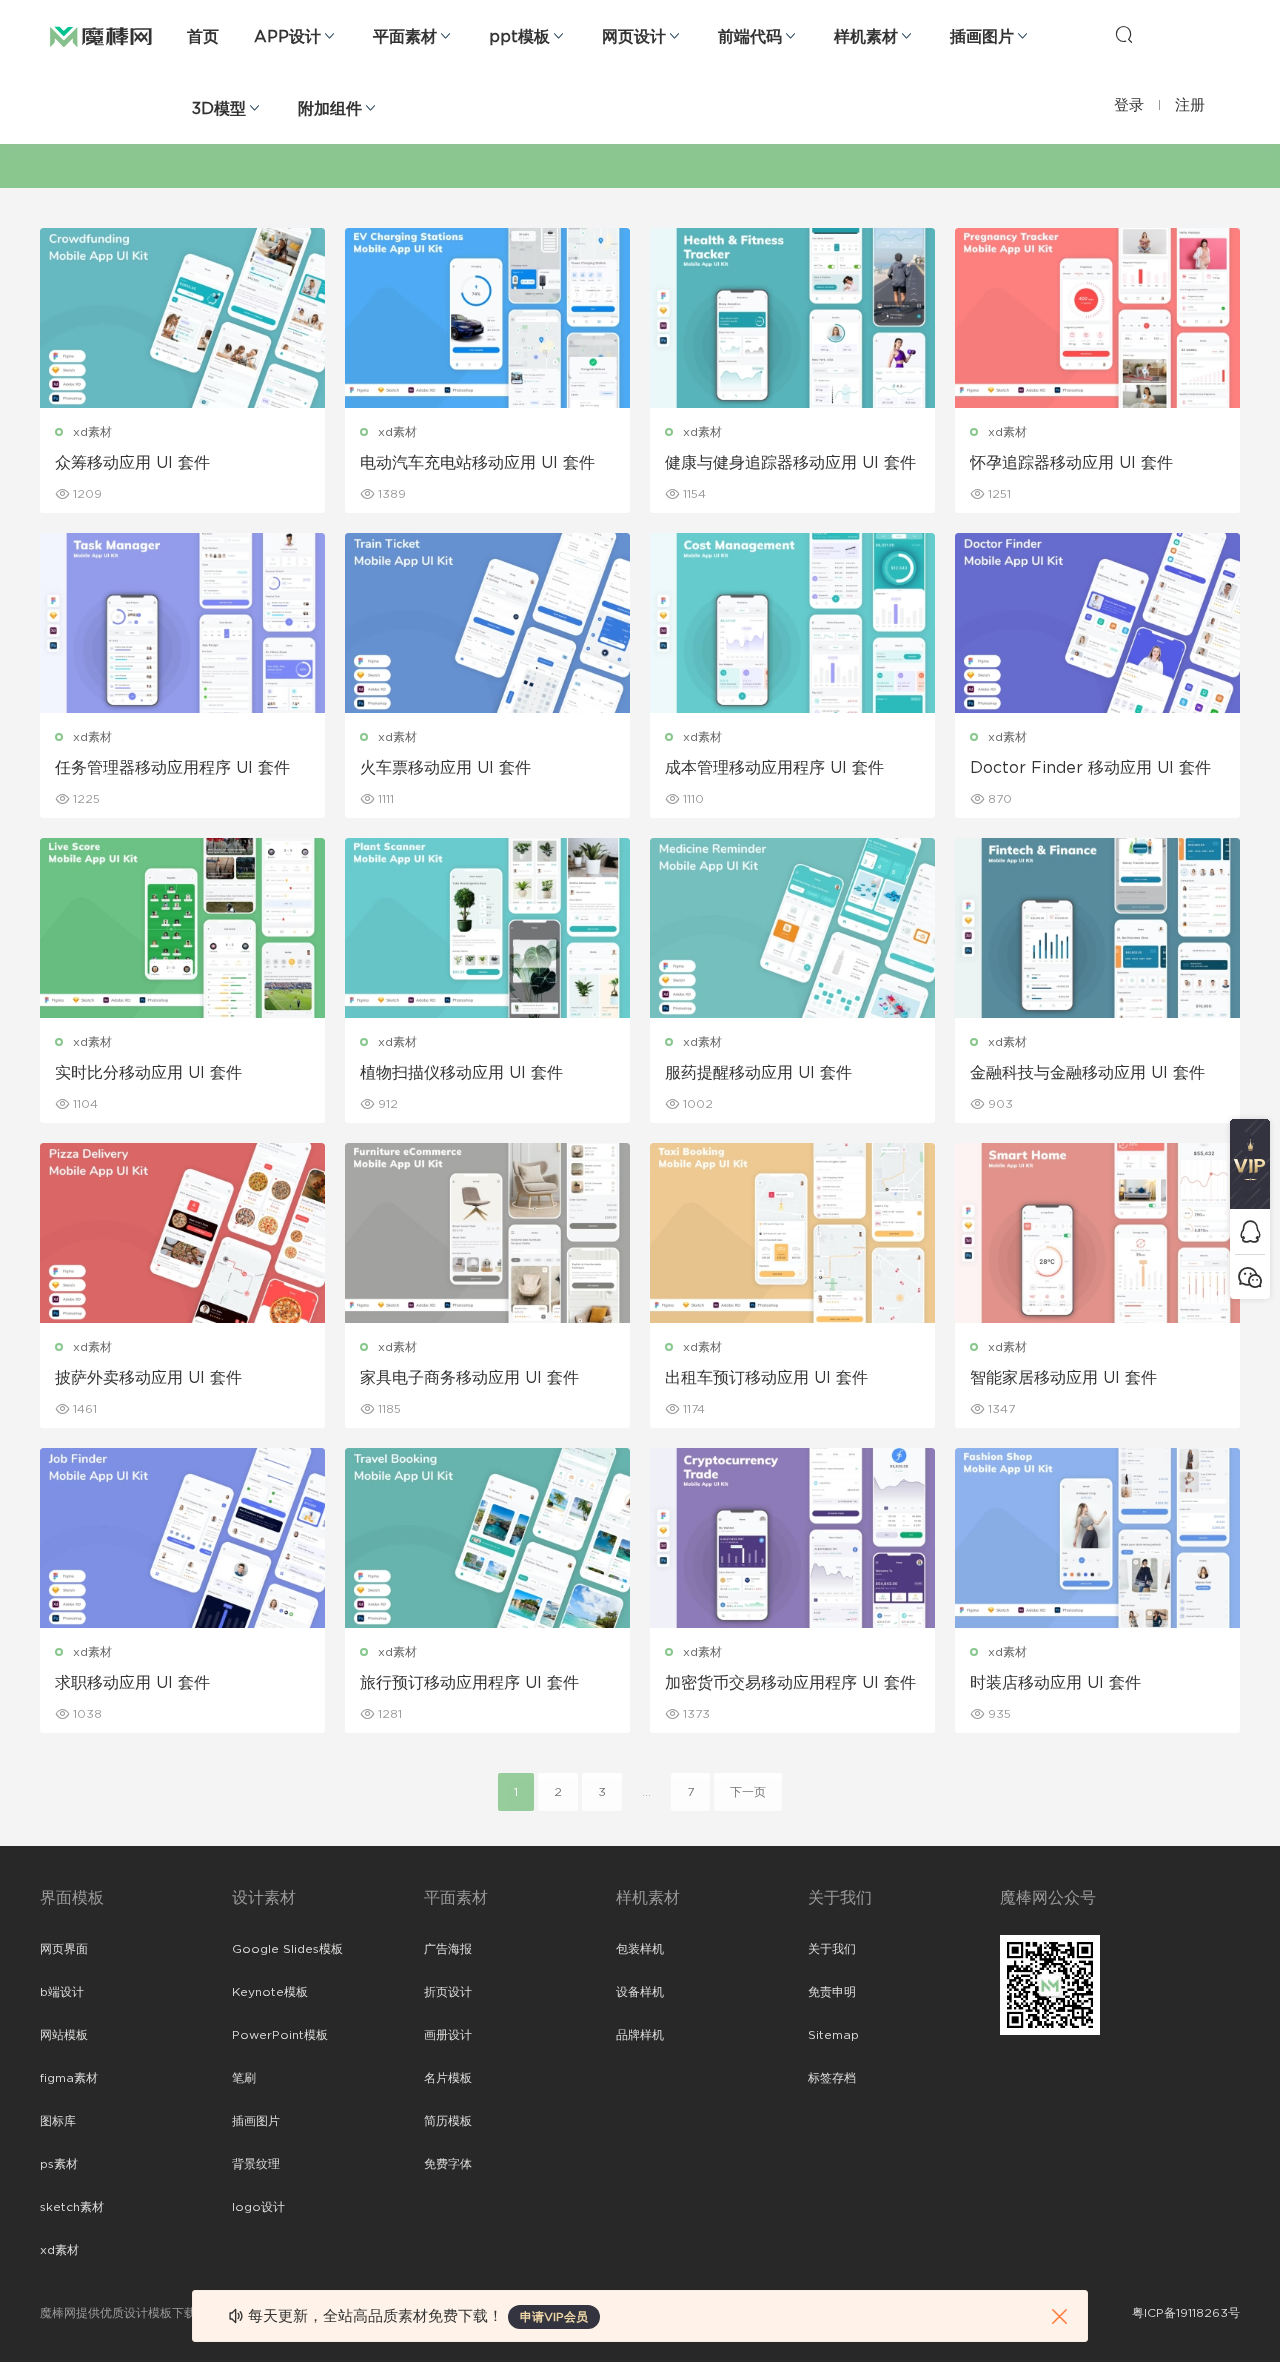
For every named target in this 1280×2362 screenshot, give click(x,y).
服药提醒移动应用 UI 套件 (758, 1073)
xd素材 (92, 432)
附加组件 (330, 109)
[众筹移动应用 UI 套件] (182, 318)
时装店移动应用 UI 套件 (1055, 1683)
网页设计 (634, 37)
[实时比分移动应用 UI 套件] (182, 928)
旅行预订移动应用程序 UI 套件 (469, 1683)
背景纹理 (256, 2164)
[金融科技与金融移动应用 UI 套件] (1097, 928)
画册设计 (448, 2035)
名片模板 (448, 2078)
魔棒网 (101, 35)
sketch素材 (72, 2207)
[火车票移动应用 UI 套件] (487, 623)
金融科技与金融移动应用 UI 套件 (1087, 1073)
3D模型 (219, 109)
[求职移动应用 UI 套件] (182, 1538)
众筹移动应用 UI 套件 (132, 463)
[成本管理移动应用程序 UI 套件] (792, 623)
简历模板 (448, 2121)
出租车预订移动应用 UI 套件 (766, 1378)
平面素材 (405, 37)
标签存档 (832, 2078)
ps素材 (59, 2164)
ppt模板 (519, 37)
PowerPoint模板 (280, 2035)
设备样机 (640, 1992)
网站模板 (64, 2035)
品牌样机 (640, 2035)
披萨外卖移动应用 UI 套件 (148, 1378)
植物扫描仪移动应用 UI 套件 (461, 1073)
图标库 (58, 2121)
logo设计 (258, 2207)
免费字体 (448, 2164)
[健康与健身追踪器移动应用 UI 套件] (792, 318)
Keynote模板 (270, 1992)
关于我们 (832, 1949)
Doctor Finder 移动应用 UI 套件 (1090, 768)
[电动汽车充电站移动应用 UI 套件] (487, 318)
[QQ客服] (1250, 1231)
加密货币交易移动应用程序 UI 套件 (790, 1683)
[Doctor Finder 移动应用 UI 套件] (1097, 623)
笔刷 (244, 2078)
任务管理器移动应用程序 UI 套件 (172, 768)
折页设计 (448, 1992)
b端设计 (62, 1992)
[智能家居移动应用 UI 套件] (1097, 1233)
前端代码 (750, 37)
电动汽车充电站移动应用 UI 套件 (477, 463)
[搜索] (1124, 34)
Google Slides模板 (287, 1949)
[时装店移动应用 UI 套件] (1097, 1538)
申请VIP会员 (554, 2317)
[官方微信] (1250, 1276)
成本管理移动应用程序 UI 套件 (774, 768)
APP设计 (287, 37)
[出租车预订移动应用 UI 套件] (792, 1233)
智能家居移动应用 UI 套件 (1063, 1378)
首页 (203, 37)
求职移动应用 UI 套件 (132, 1683)
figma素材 (69, 2078)
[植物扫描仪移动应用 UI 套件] (487, 928)
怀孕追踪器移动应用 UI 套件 (1071, 463)
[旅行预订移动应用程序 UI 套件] (487, 1538)
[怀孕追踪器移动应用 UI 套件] (1097, 318)
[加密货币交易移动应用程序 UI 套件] (792, 1538)
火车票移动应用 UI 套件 (445, 768)
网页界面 (64, 1949)
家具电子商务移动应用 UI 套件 (469, 1378)
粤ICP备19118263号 (1186, 2313)
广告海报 (448, 1949)
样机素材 (866, 37)
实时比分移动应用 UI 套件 (148, 1073)
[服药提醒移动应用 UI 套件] (792, 928)
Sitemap (833, 2035)
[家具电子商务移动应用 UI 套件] (487, 1233)
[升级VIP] (1250, 1164)
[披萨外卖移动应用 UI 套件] (182, 1233)
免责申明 (832, 1992)
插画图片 (982, 37)
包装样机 (640, 1949)
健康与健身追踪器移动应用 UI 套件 (790, 463)
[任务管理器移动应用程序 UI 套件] (182, 623)
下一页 (748, 1792)
